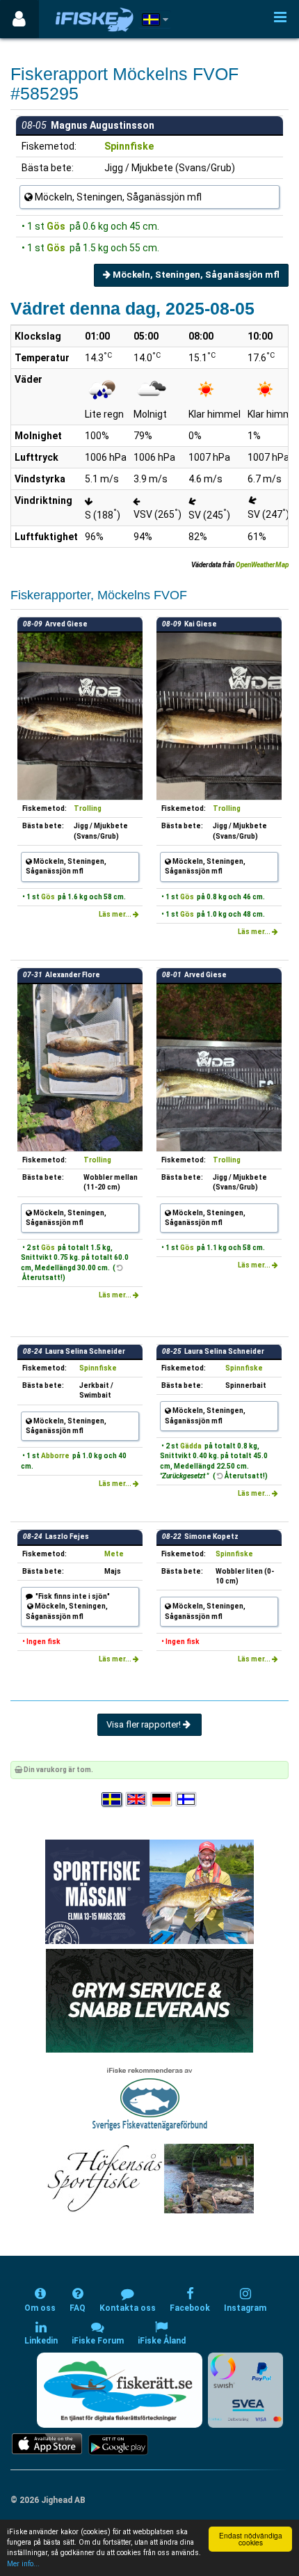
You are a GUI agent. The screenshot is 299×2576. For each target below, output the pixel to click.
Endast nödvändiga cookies (251, 2539)
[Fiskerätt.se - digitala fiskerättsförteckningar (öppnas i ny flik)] (120, 2390)
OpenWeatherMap (262, 565)
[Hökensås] (150, 2178)
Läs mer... (116, 914)
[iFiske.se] (95, 19)
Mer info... (23, 2564)
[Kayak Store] (149, 2000)
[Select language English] (137, 1800)
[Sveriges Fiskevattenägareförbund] (150, 2098)
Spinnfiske (129, 146)
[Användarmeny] (19, 19)
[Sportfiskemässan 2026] (149, 1891)
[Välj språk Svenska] (113, 1800)
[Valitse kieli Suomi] (187, 1800)
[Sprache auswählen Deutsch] (162, 1800)
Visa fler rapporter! (145, 1724)
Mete (114, 1554)
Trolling (88, 808)
